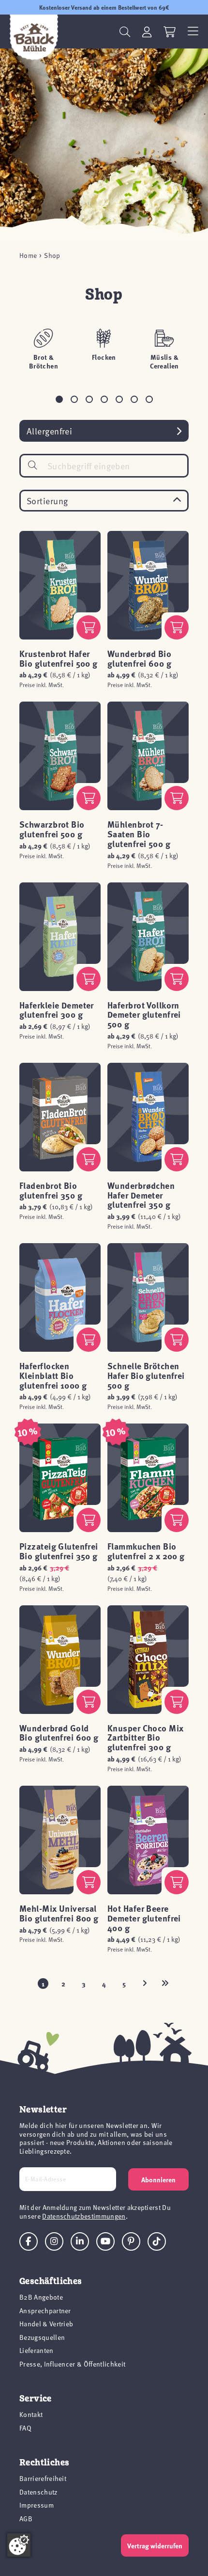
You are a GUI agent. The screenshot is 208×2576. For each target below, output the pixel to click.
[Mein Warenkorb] (170, 32)
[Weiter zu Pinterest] (131, 2241)
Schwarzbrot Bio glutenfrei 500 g (52, 829)
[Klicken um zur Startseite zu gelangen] (34, 37)
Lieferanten (37, 2350)
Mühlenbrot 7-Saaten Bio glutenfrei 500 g (139, 834)
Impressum (37, 2505)
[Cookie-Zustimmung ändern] (19, 2545)
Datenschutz (38, 2492)
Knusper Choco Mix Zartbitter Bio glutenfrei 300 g (145, 1738)
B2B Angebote (41, 2297)
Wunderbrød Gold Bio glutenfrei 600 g (59, 1733)
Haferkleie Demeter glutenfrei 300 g (57, 1010)
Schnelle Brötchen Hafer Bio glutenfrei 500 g (146, 1376)
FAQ (25, 2428)
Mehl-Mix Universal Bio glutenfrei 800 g (59, 1913)
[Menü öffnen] (193, 32)
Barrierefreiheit (43, 2478)
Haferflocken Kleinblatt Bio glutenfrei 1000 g (53, 1376)
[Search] (32, 465)
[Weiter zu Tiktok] (157, 2241)
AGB (26, 2519)
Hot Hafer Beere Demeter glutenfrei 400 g (144, 1918)
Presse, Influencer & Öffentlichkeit (72, 2364)
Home (28, 256)
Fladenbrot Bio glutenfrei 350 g (51, 1190)
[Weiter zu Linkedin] (80, 2241)
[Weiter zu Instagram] (54, 2241)
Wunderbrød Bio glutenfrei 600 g (139, 658)
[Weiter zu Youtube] (105, 2241)
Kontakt (31, 2414)
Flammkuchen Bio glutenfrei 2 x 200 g (146, 1551)
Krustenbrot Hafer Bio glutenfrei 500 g (59, 658)
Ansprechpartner (45, 2311)
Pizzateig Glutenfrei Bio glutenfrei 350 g (59, 1551)
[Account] (147, 32)
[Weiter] (145, 1984)
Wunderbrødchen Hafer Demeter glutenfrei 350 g (141, 1195)
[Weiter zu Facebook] (29, 2241)
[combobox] (104, 466)
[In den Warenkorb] (89, 627)
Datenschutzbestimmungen (84, 2216)
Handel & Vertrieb (46, 2324)
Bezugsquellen (42, 2337)
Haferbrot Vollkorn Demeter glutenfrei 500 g (144, 1015)
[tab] (59, 399)
